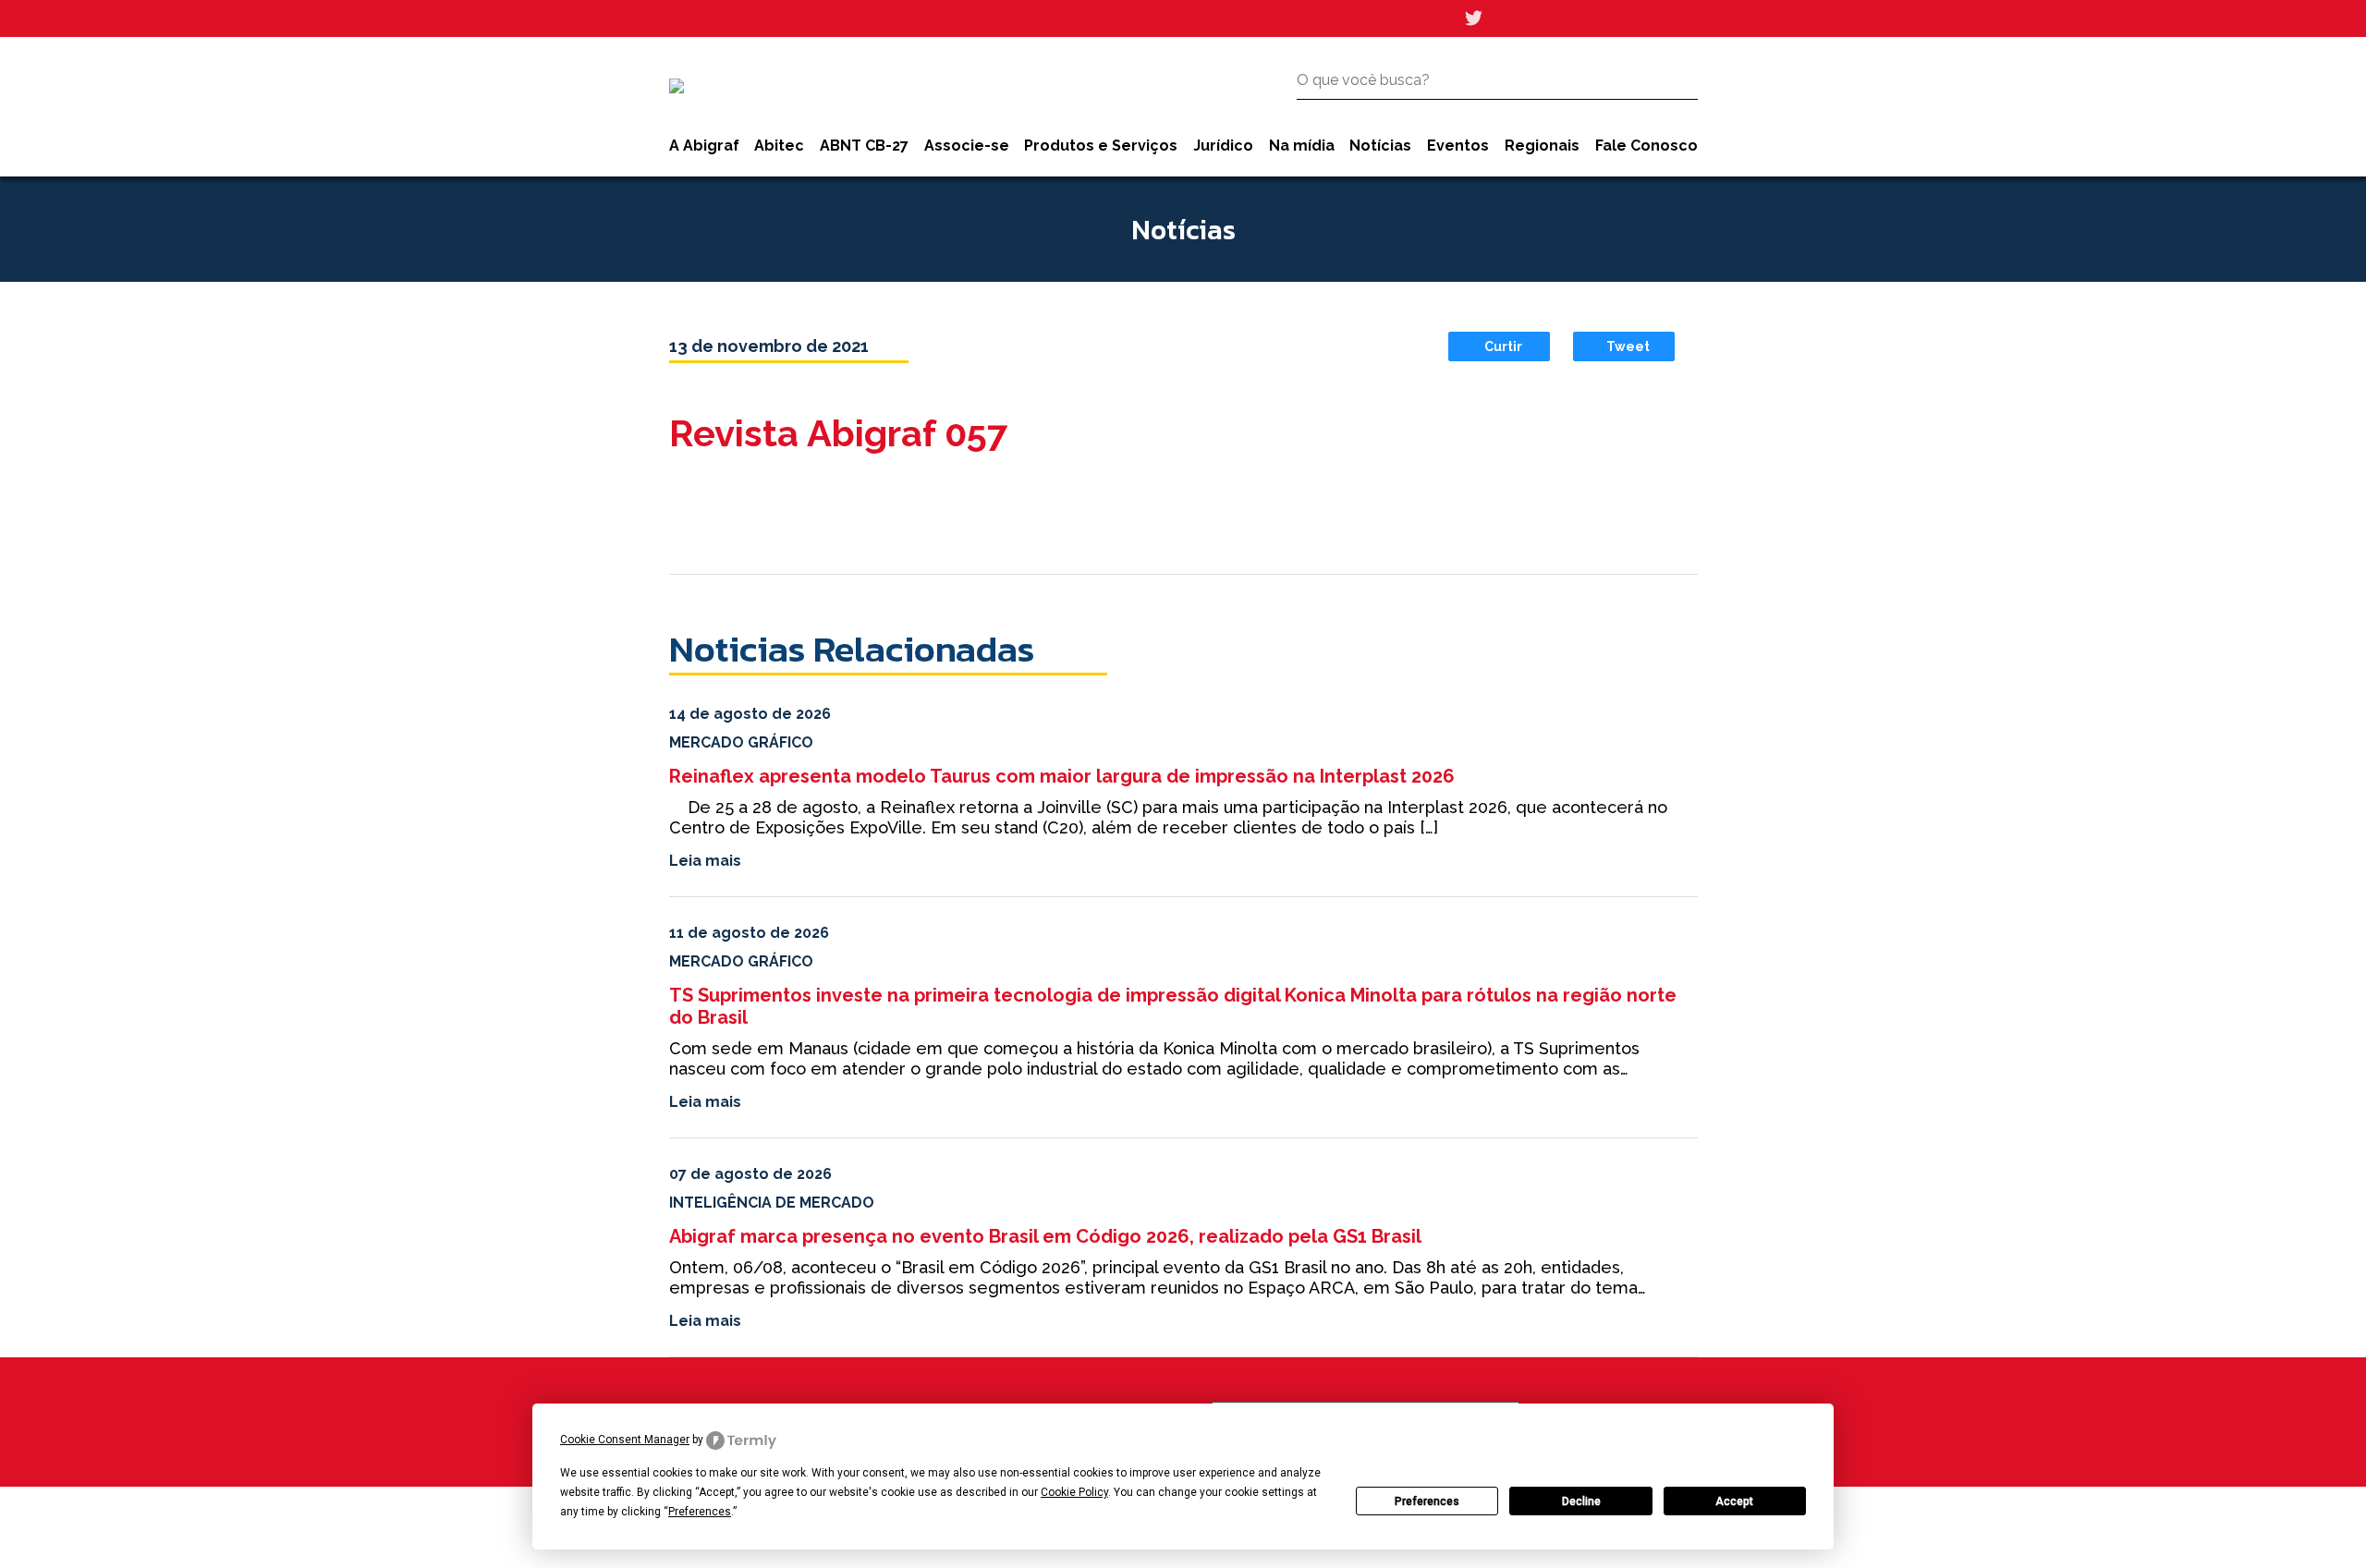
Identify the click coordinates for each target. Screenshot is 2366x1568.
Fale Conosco (1646, 146)
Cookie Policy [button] (1074, 1492)
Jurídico (1223, 146)
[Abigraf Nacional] (677, 86)
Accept (1734, 1501)
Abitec (779, 146)
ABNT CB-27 (864, 146)
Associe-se (967, 146)
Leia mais (705, 861)
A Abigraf (704, 146)
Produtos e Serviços (1101, 146)
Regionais (1542, 146)
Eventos (1458, 146)
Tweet (1628, 346)
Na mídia (1302, 146)
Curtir (1503, 346)
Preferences (1427, 1501)
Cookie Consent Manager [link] (625, 1440)
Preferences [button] (700, 1512)
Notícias (1380, 146)
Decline (1581, 1501)
